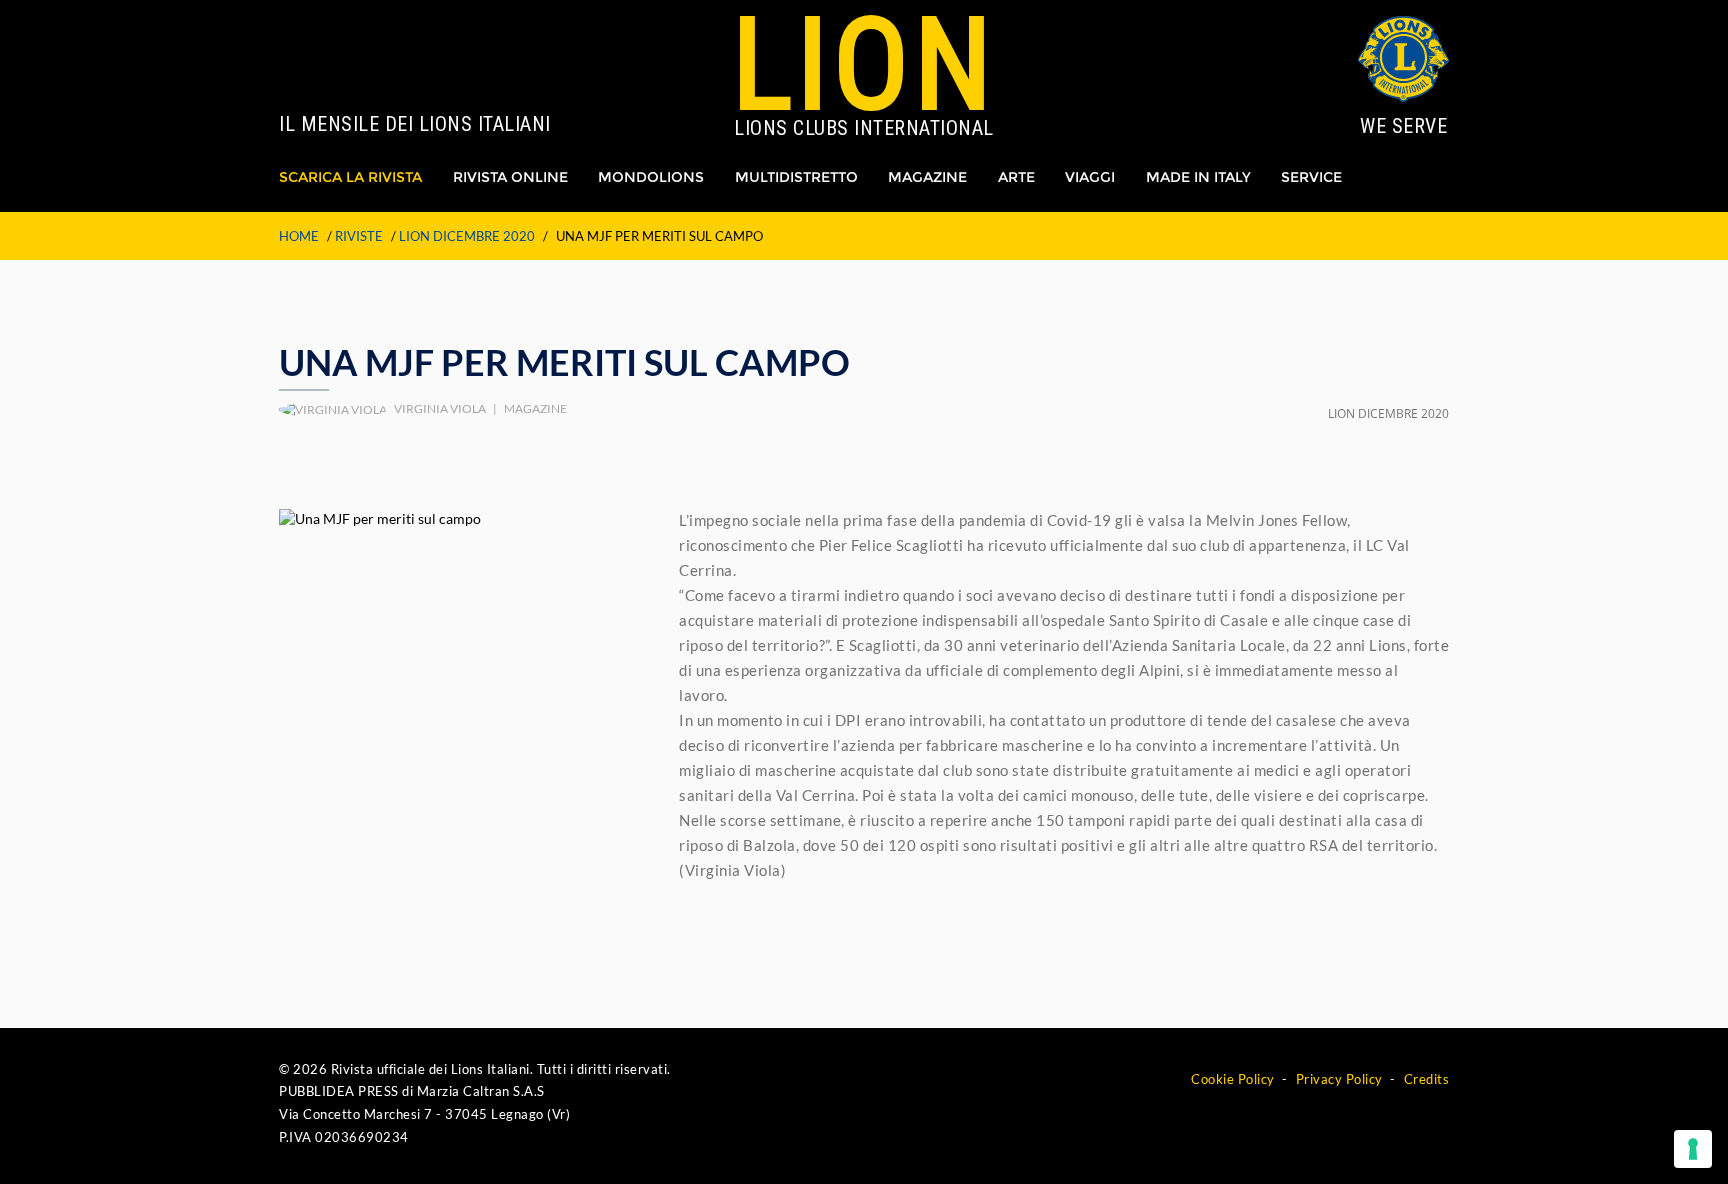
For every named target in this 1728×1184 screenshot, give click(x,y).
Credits (1427, 1079)
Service (1311, 177)
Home (299, 236)
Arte (1016, 177)
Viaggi (1090, 177)
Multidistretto (796, 177)
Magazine (927, 177)
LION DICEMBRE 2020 (467, 236)
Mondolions (651, 177)
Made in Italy (1198, 177)
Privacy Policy (1339, 1079)
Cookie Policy (1233, 1079)
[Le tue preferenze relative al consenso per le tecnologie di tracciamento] (1693, 1149)
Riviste (359, 236)
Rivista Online (510, 177)
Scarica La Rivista (350, 177)
